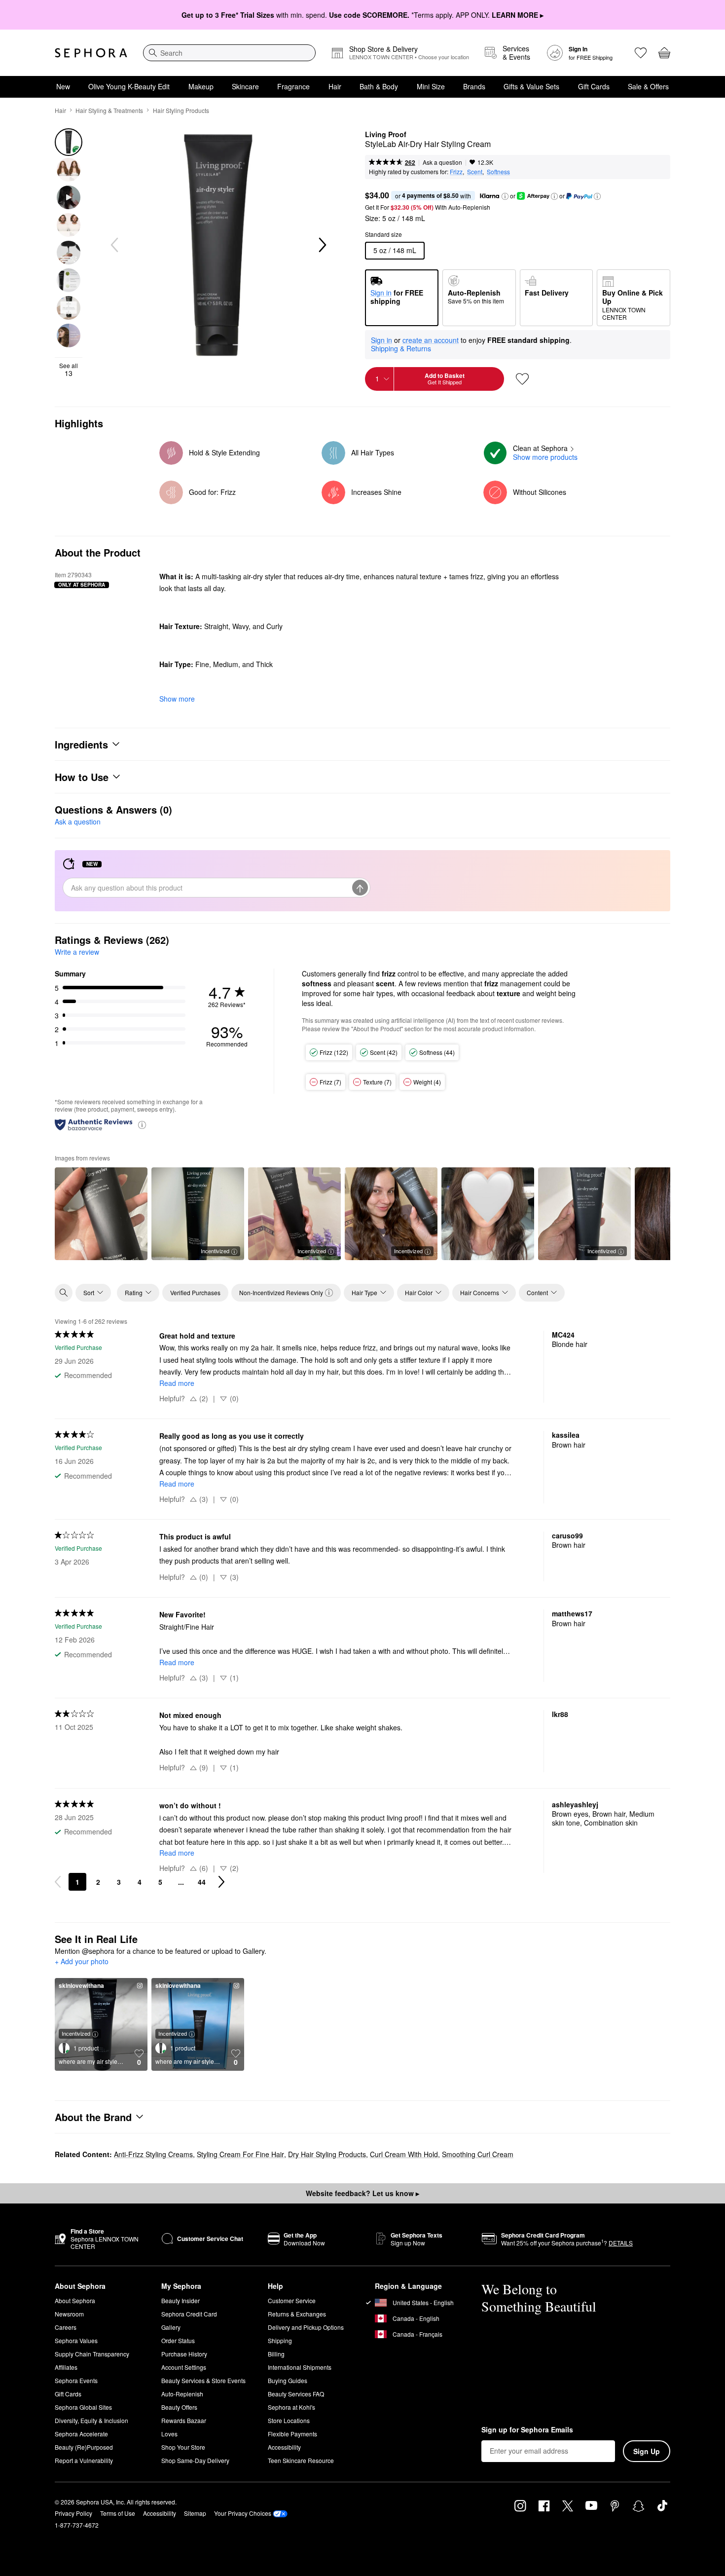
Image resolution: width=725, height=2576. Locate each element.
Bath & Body (379, 86)
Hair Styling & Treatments (109, 110)
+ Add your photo (82, 1962)
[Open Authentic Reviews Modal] (142, 1124)
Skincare (245, 86)
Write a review (77, 952)
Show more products (545, 457)
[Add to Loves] (522, 379)
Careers (66, 2327)
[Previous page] (58, 1882)
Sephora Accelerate (81, 2434)
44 (202, 1882)
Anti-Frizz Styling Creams (153, 2154)
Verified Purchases (195, 1292)
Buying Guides (288, 2380)
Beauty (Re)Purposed (84, 2447)
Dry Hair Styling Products (327, 2154)
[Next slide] (322, 245)
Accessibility (284, 2447)
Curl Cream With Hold (404, 2154)
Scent (475, 171)
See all (69, 370)
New (63, 86)
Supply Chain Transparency (92, 2354)
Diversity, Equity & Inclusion (91, 2420)
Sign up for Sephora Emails (527, 2430)
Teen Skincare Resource (301, 2460)
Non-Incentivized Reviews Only (281, 1292)
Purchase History (184, 2354)
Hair (335, 86)
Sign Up (647, 2451)
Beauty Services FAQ (296, 2394)
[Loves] (641, 53)
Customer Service (292, 2300)
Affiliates (66, 2367)
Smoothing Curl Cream (478, 2154)
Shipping (280, 2340)
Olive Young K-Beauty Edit (129, 86)
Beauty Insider (181, 2300)
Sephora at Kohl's (291, 2407)
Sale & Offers (648, 86)
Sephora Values (76, 2340)
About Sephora (75, 2300)
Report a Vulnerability (84, 2460)
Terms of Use (118, 2513)
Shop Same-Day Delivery (195, 2460)
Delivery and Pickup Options (306, 2327)
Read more (177, 1383)
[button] (505, 196)
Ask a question (442, 162)
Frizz (456, 171)
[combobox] (229, 53)
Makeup (201, 86)
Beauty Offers (179, 2407)
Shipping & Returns (401, 348)
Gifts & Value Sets (531, 86)
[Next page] (221, 1882)
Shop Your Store (183, 2447)
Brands (474, 86)
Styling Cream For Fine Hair (240, 2154)
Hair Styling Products (181, 110)
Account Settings (184, 2367)
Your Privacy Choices (243, 2513)
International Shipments (300, 2367)
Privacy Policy (73, 2513)
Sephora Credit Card (189, 2314)
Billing (276, 2354)
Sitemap (195, 2513)
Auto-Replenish (182, 2394)
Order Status (178, 2340)
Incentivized (215, 1251)
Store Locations (289, 2420)
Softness (498, 171)
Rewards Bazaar (184, 2420)
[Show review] (101, 1214)
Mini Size (431, 86)
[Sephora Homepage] (91, 53)
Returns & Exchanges (297, 2314)
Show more (177, 699)
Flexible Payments (292, 2434)
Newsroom (69, 2314)
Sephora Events (76, 2380)
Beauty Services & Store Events (203, 2380)
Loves (169, 2434)
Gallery (171, 2327)
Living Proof (386, 135)
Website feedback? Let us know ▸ (362, 2193)
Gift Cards (594, 86)
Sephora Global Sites (83, 2407)
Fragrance (293, 86)
